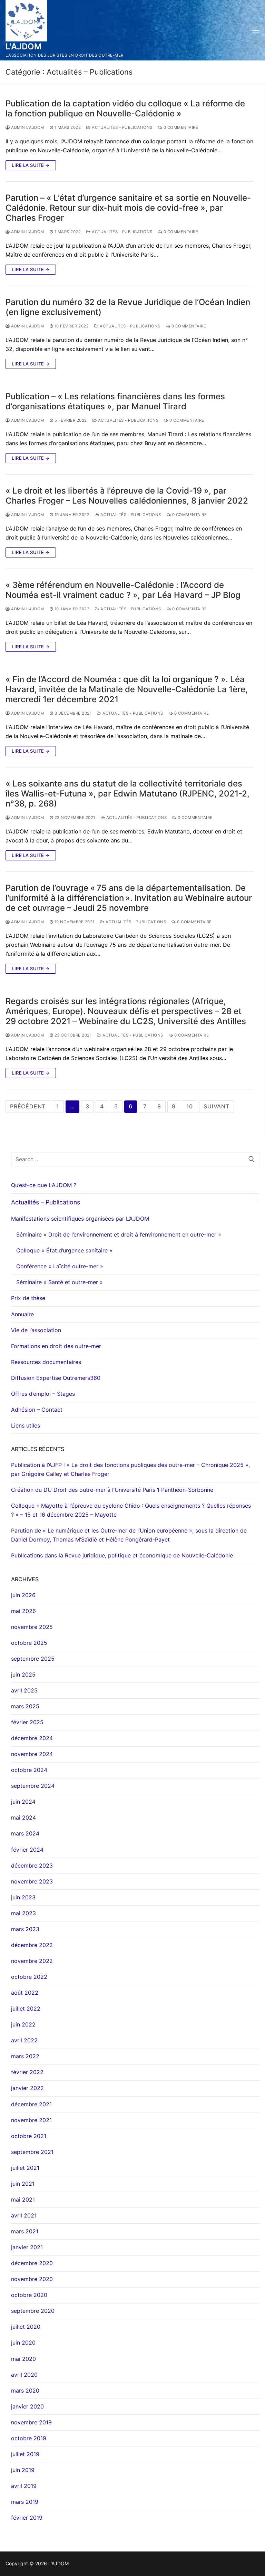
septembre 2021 (32, 2152)
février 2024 (27, 1850)
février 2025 (27, 1722)
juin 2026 (23, 1595)
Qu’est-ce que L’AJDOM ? (44, 1185)
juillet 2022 (26, 2009)
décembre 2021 (31, 2104)
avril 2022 (24, 2040)
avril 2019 (24, 2486)
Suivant (217, 1106)
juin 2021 (23, 2184)
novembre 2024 (32, 1754)
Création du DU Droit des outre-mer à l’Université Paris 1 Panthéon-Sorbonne (112, 1490)
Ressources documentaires (46, 1362)
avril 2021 (24, 2215)
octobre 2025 (29, 1643)
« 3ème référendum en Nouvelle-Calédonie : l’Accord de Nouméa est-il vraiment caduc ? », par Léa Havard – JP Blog (123, 590)
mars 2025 (25, 1706)
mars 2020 (25, 2391)
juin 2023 (23, 1897)
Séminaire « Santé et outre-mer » (60, 1282)
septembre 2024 (33, 1786)
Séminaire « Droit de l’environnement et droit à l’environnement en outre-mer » (119, 1234)
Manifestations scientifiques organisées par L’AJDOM (80, 1219)
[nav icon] (256, 30)
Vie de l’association (36, 1330)
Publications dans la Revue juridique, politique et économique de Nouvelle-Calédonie (122, 1555)
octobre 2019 (29, 2438)
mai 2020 (23, 2359)
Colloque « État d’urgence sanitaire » (64, 1250)
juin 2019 (23, 2470)
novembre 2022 (32, 1961)
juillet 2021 (25, 2168)
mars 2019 (25, 2502)
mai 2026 (23, 1611)
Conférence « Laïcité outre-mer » (60, 1266)
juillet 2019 (25, 2454)
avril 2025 (24, 1690)
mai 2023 (23, 1913)
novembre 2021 (31, 2120)
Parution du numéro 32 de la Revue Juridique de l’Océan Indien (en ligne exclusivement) (128, 307)
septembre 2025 (33, 1659)
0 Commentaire (180, 127)
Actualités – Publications (46, 1202)
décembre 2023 (32, 1866)
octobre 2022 (29, 1977)
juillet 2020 (26, 2327)
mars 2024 (25, 1833)
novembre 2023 (32, 1881)
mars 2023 (25, 1929)
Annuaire (22, 1314)
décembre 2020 (32, 2263)
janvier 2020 (27, 2406)
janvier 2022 (27, 2088)
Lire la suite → (31, 165)
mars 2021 (25, 2231)
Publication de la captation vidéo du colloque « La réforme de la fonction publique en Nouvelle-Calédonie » (125, 108)
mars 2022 (25, 2056)
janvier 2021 (27, 2247)
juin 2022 (23, 2024)
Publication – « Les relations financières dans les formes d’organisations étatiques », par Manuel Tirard (115, 401)
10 (190, 1106)
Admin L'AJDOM (27, 127)
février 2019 (27, 2518)
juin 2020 (23, 2343)
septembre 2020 (33, 2311)
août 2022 (25, 1993)
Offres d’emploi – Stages (43, 1394)
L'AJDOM (24, 46)
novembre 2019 (31, 2422)
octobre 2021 (29, 2136)
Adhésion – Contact (37, 1410)
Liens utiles (26, 1425)
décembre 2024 (32, 1738)
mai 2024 (23, 1817)
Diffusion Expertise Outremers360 (56, 1378)
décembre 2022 (32, 1945)
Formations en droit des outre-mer (56, 1346)
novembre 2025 (32, 1627)
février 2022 (27, 2072)
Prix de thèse (28, 1298)
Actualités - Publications (122, 127)
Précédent (28, 1106)
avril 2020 (24, 2375)
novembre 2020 (32, 2279)
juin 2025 (23, 1675)
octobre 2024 (29, 1770)
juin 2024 (23, 1802)
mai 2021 (23, 2200)
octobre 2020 (29, 2295)
